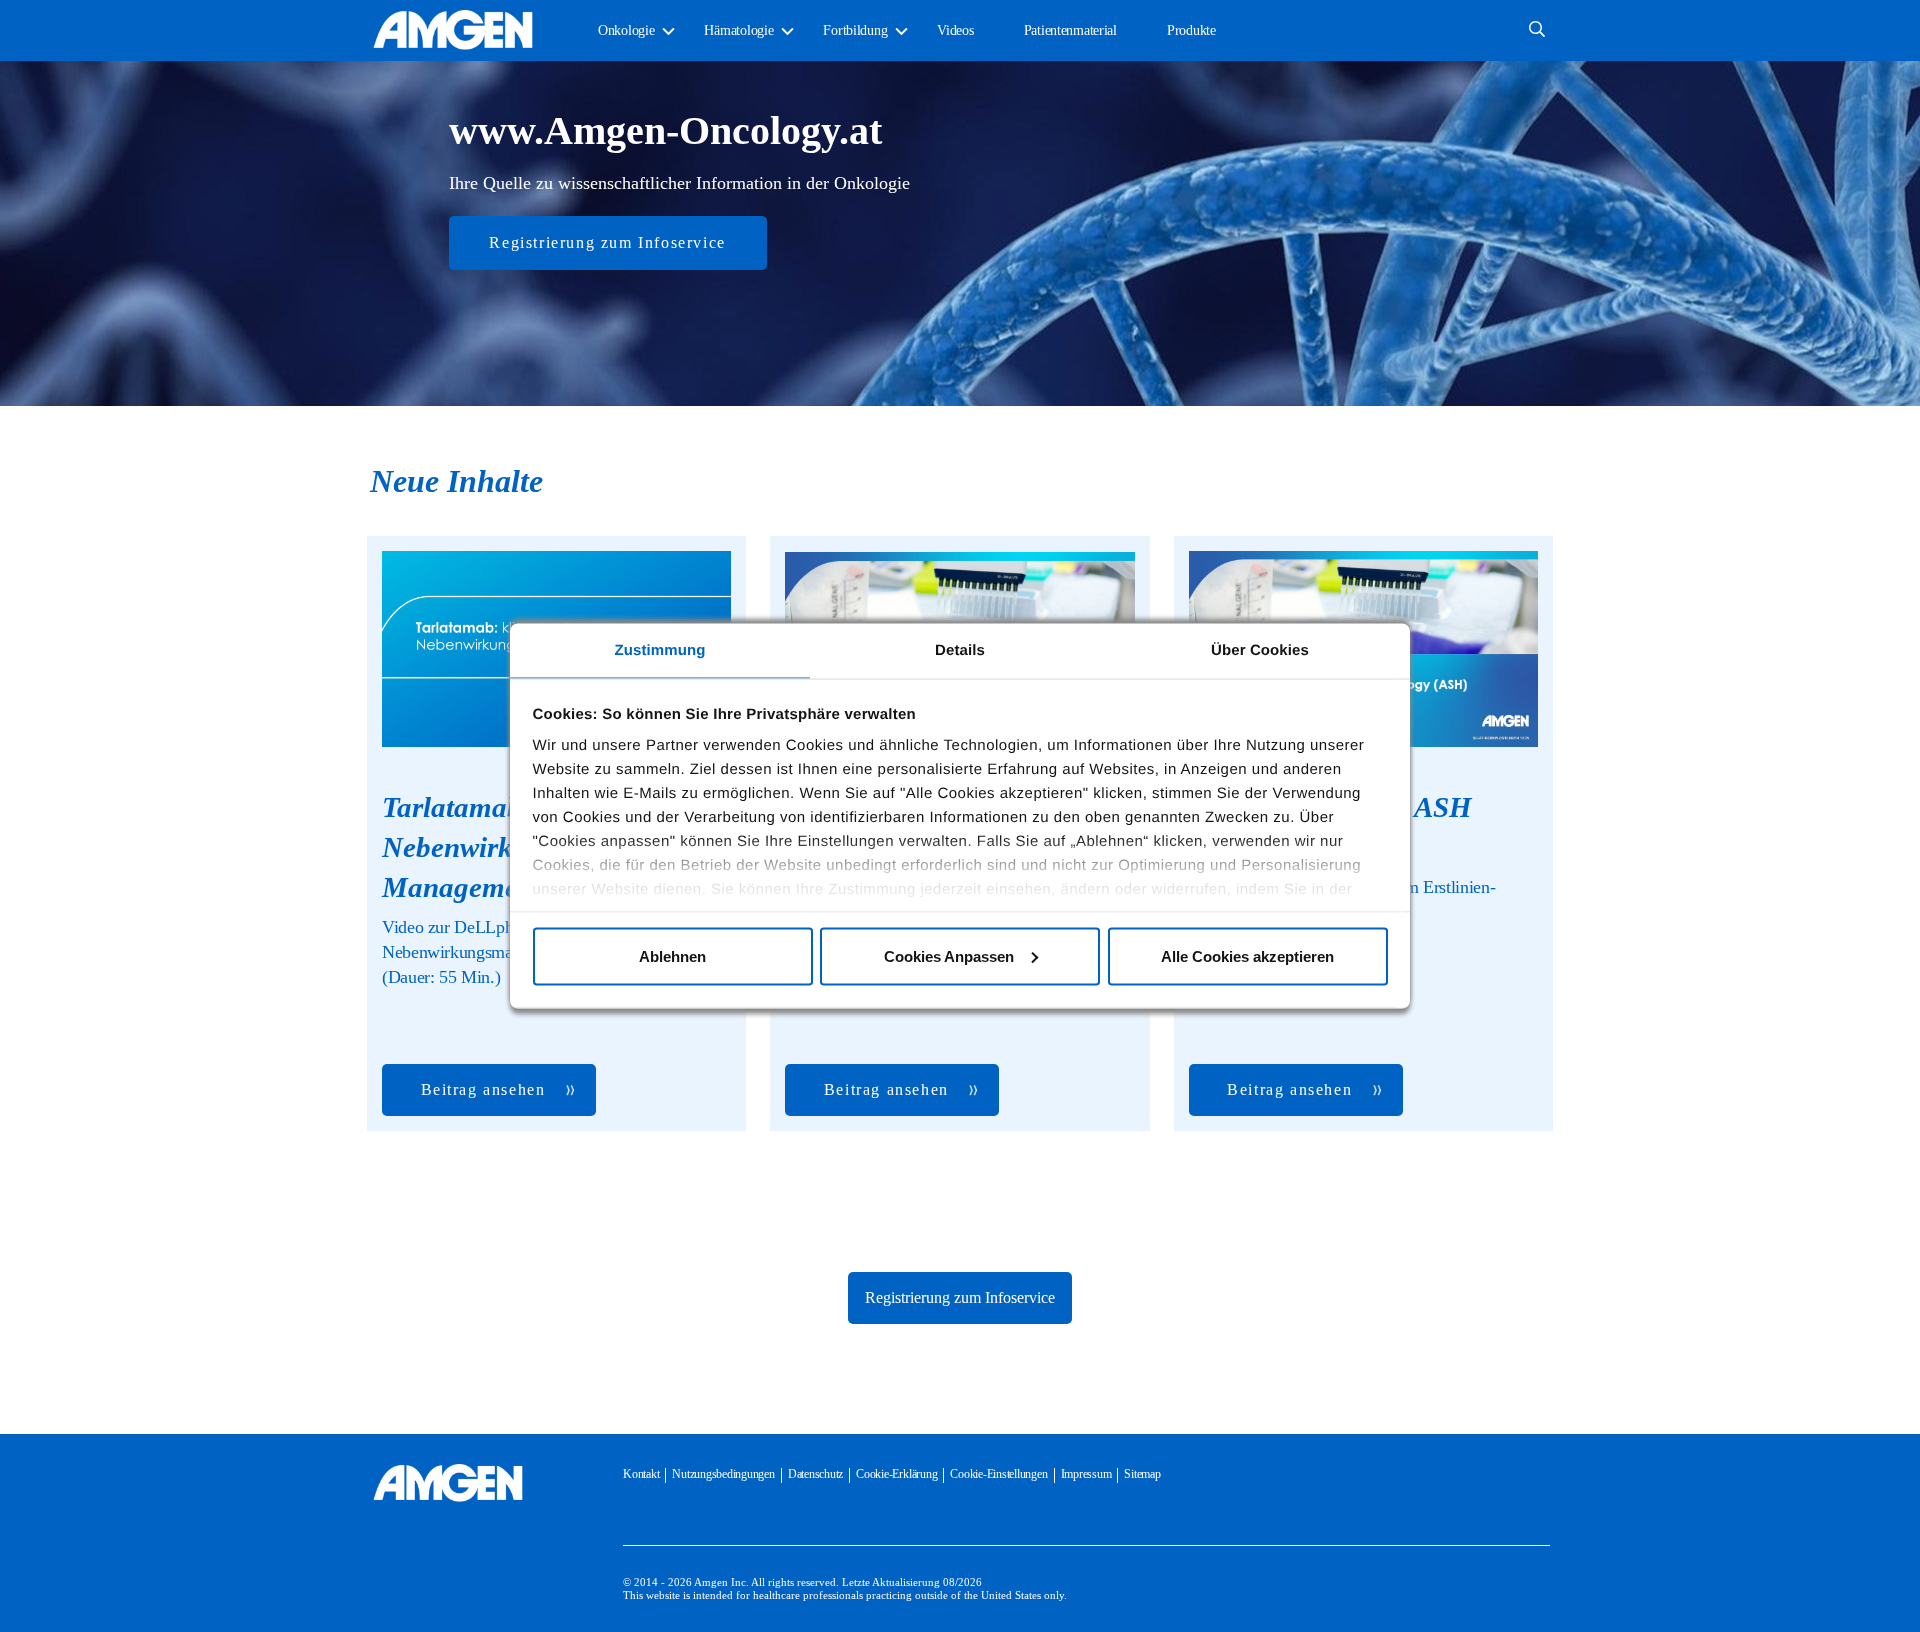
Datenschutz (815, 1474)
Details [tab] (960, 650)
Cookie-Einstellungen (998, 1474)
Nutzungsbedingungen (723, 1474)
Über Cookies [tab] (1260, 650)
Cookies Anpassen (949, 955)
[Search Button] (1537, 30)
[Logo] (448, 1483)
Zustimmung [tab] (660, 650)
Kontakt (641, 1474)
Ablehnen (672, 955)
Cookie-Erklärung (896, 1474)
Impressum (1086, 1474)
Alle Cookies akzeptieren (1247, 955)
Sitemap (1142, 1474)
